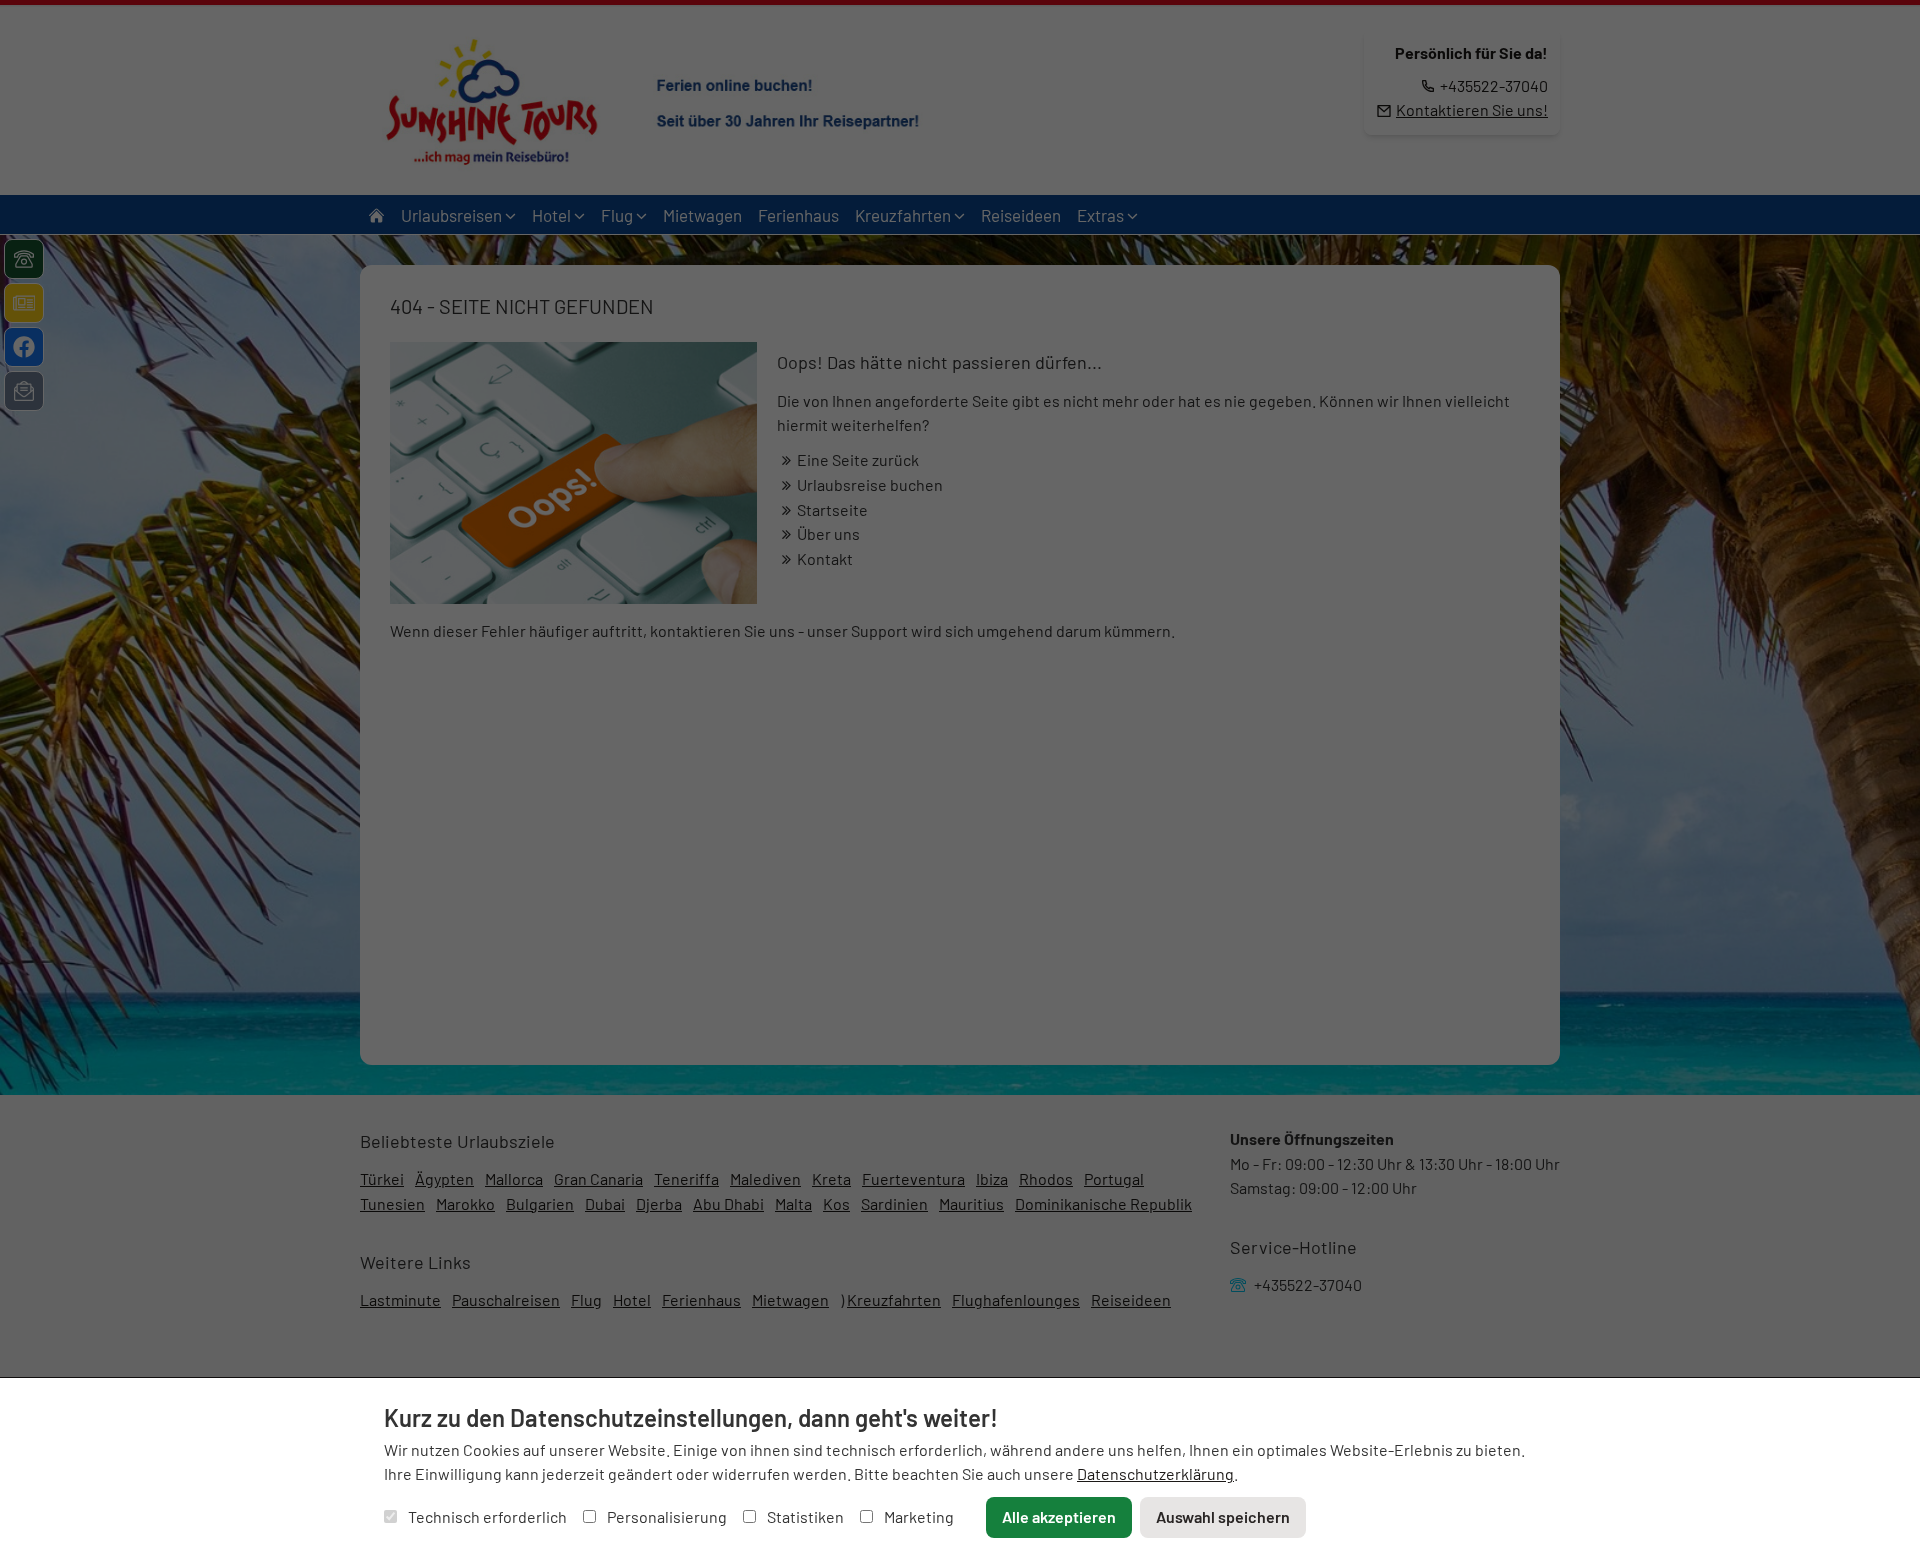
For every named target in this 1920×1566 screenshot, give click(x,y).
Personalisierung (665, 1516)
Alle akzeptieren (1059, 1516)
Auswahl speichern (1223, 1516)
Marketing (917, 1516)
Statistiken (804, 1516)
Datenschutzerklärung (1155, 1473)
